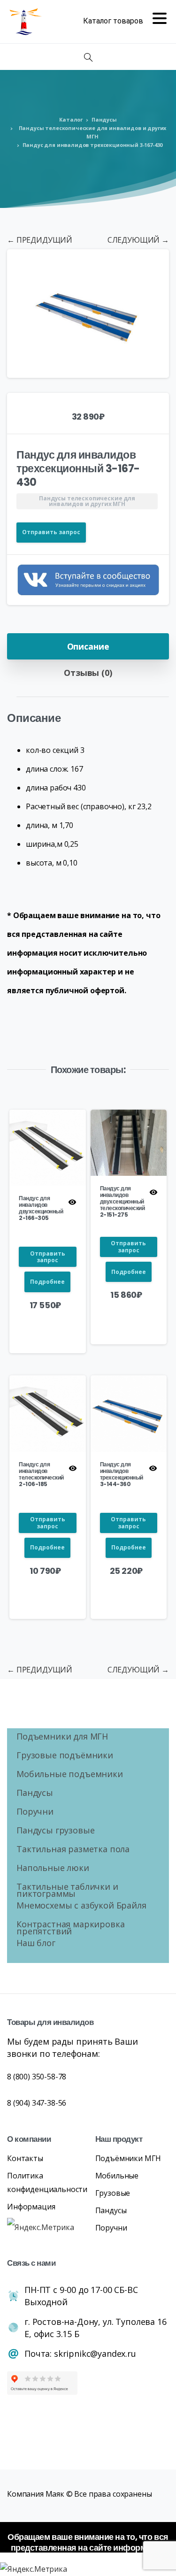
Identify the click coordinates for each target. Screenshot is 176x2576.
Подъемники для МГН (62, 1737)
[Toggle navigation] (125, 22)
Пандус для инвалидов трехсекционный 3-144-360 (122, 1474)
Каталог (71, 119)
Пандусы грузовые (55, 1831)
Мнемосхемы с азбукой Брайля (81, 1906)
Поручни (35, 1813)
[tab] (88, 646)
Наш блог (36, 1944)
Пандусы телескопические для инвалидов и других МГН (93, 132)
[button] (153, 265)
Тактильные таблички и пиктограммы (67, 1891)
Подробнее (47, 1282)
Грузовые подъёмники (65, 1756)
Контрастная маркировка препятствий (70, 1929)
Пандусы (104, 119)
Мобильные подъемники (70, 1775)
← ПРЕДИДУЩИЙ (40, 240)
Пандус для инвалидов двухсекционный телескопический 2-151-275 (122, 1201)
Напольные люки (53, 1869)
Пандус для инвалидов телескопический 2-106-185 (41, 1474)
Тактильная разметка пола (73, 1850)
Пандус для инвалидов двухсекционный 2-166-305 (41, 1208)
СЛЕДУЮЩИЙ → (138, 240)
